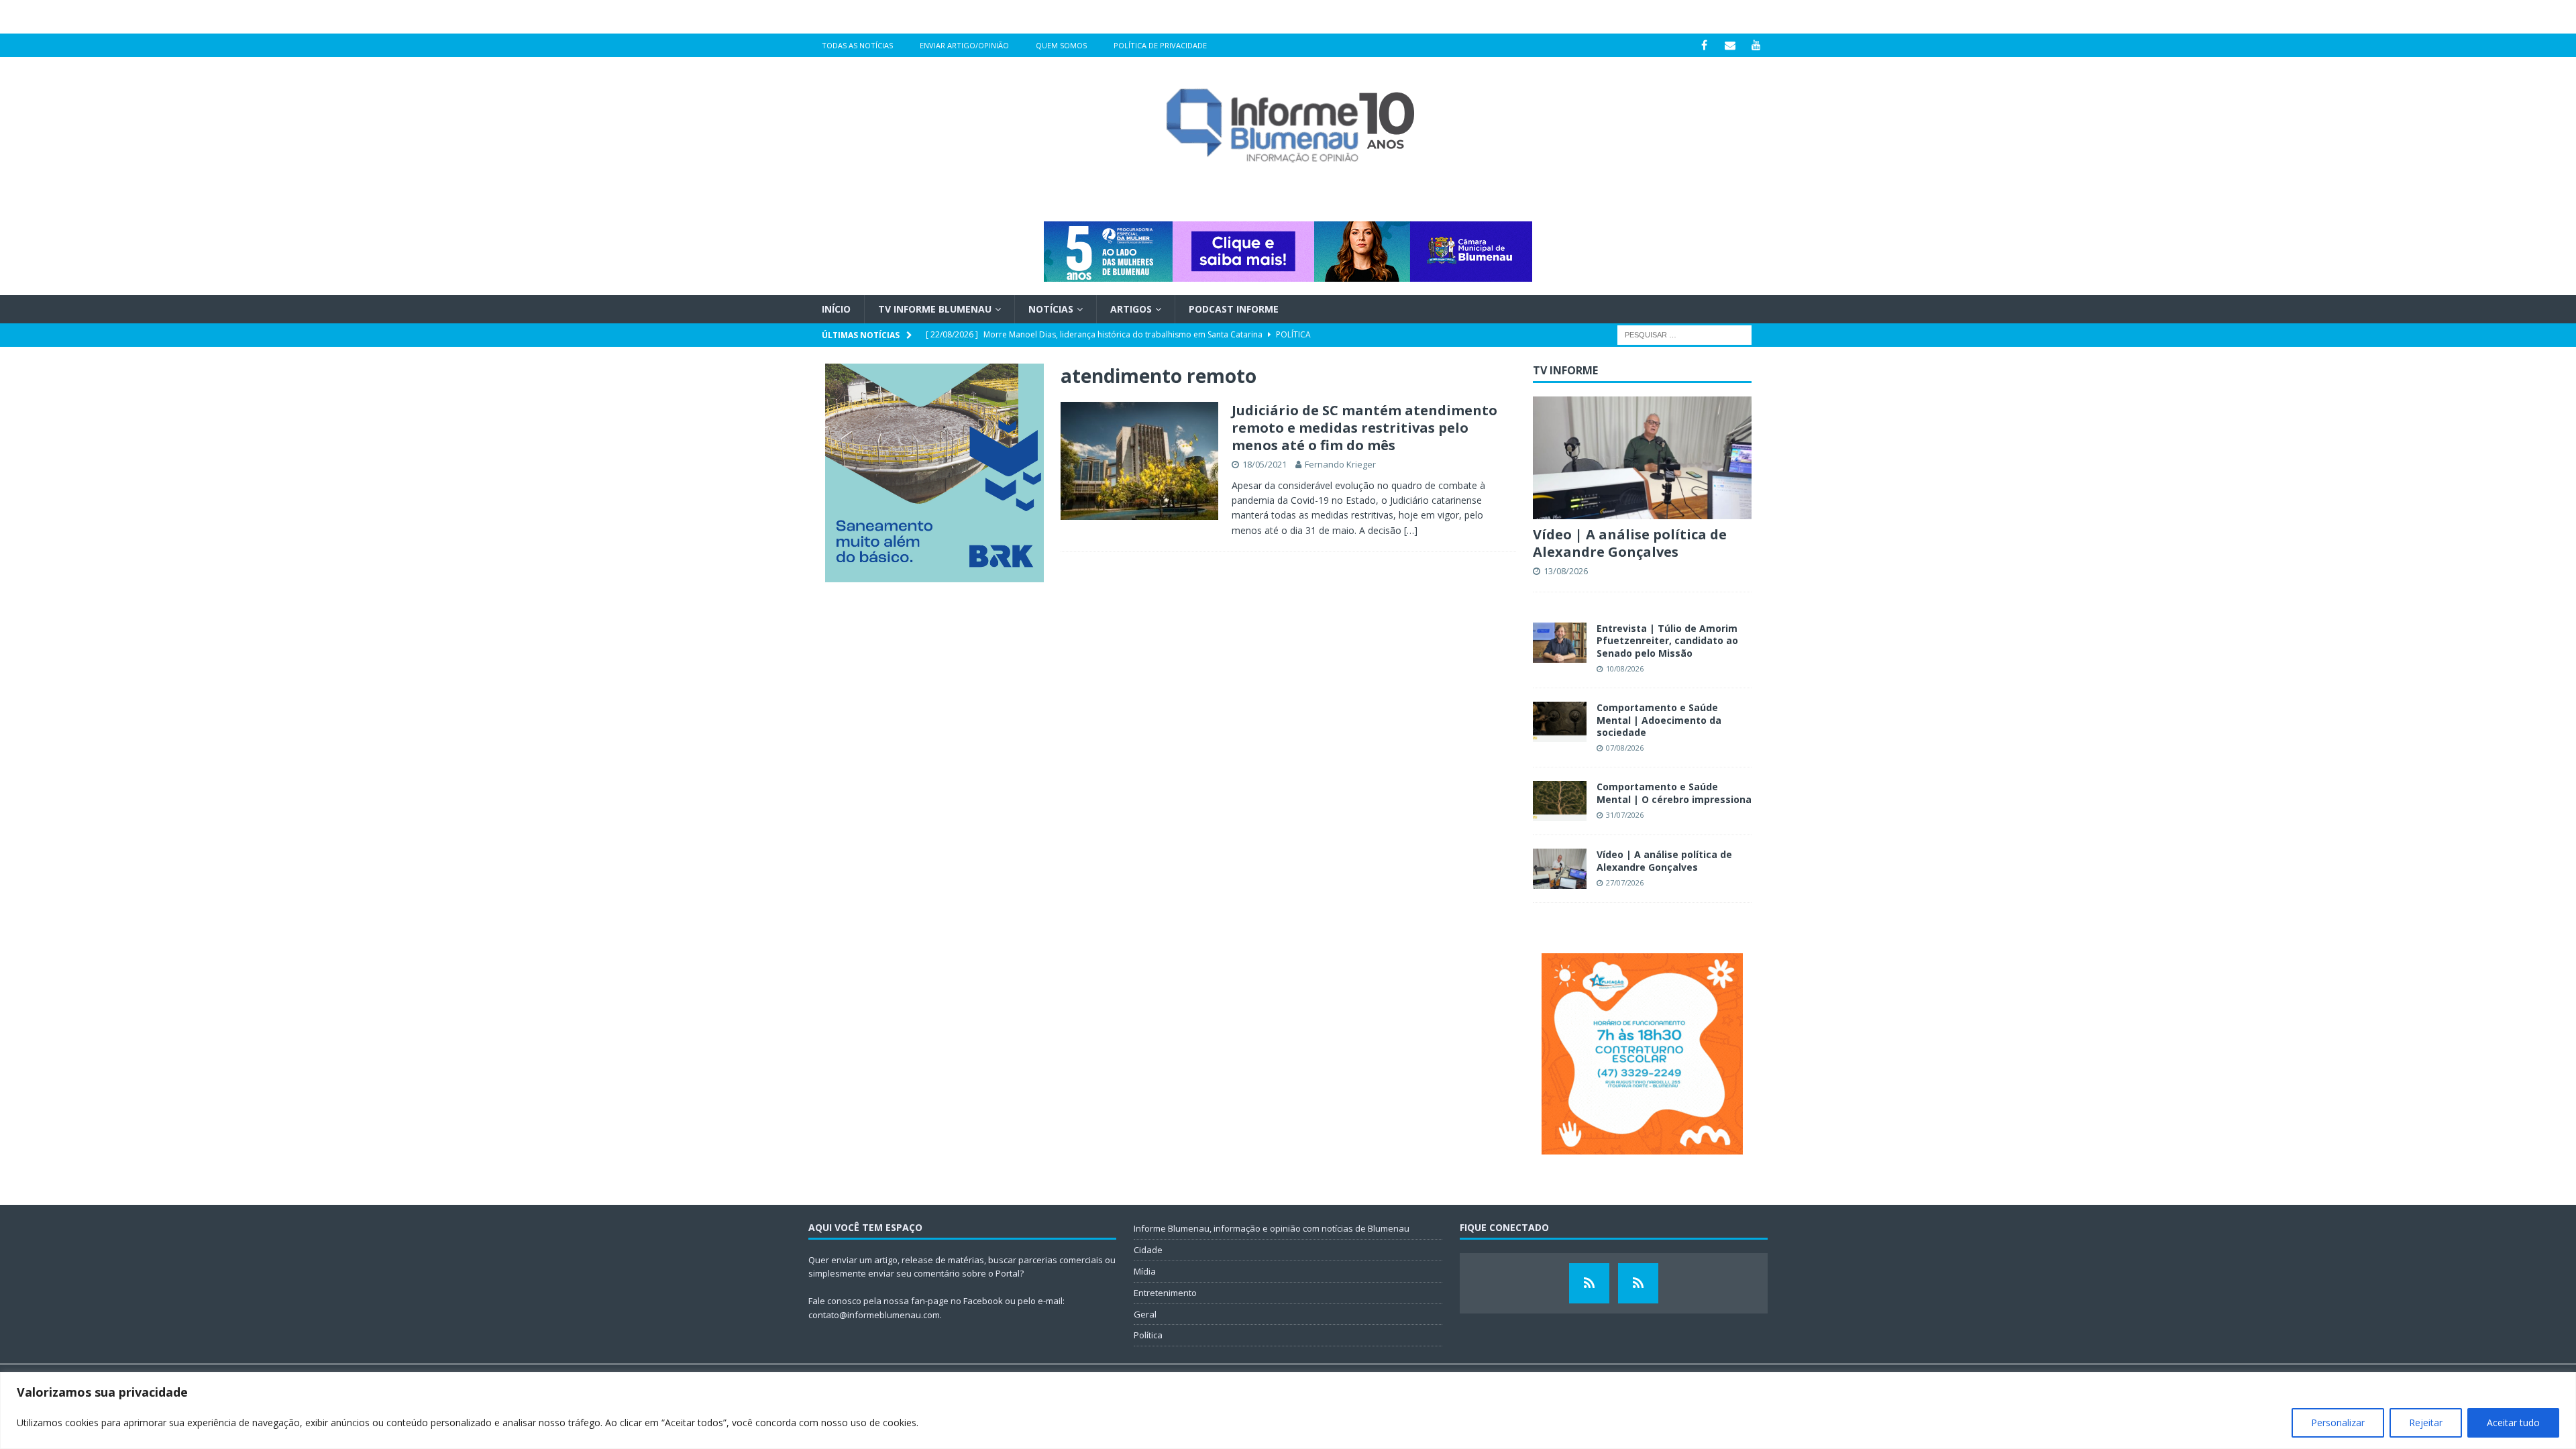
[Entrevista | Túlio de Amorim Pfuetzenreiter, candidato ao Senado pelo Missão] (1560, 643)
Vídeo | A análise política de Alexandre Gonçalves (1630, 543)
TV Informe (1565, 370)
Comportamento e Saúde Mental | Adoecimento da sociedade (1659, 719)
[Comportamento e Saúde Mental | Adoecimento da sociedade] (1560, 722)
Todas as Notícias (857, 45)
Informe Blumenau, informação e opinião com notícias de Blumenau (1272, 1228)
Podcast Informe (1234, 309)
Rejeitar (2426, 1423)
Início (836, 309)
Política (1148, 1335)
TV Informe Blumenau (935, 309)
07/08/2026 (1625, 748)
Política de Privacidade (1160, 45)
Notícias (1051, 309)
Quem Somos (1061, 45)
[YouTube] (1757, 45)
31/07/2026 (1625, 815)
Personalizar (2338, 1423)
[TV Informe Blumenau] (1589, 1283)
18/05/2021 (1265, 464)
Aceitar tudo (2513, 1423)
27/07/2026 (1625, 882)
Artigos (1131, 309)
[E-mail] (1730, 45)
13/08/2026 (1566, 571)
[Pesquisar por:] (1684, 334)
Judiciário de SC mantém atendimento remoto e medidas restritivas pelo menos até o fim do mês (1364, 428)
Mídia (1145, 1271)
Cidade (1148, 1250)
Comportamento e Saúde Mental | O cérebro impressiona (1674, 793)
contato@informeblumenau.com (874, 1315)
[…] (1411, 530)
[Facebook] (1704, 45)
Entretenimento (1165, 1293)
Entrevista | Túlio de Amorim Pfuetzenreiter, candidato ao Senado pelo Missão (1667, 640)
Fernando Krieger (1340, 464)
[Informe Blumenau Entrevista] (1638, 1283)
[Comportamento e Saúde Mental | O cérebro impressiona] (1560, 801)
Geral (1145, 1314)
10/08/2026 (1625, 668)
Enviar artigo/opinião (964, 45)
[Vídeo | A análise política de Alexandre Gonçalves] (1642, 458)
